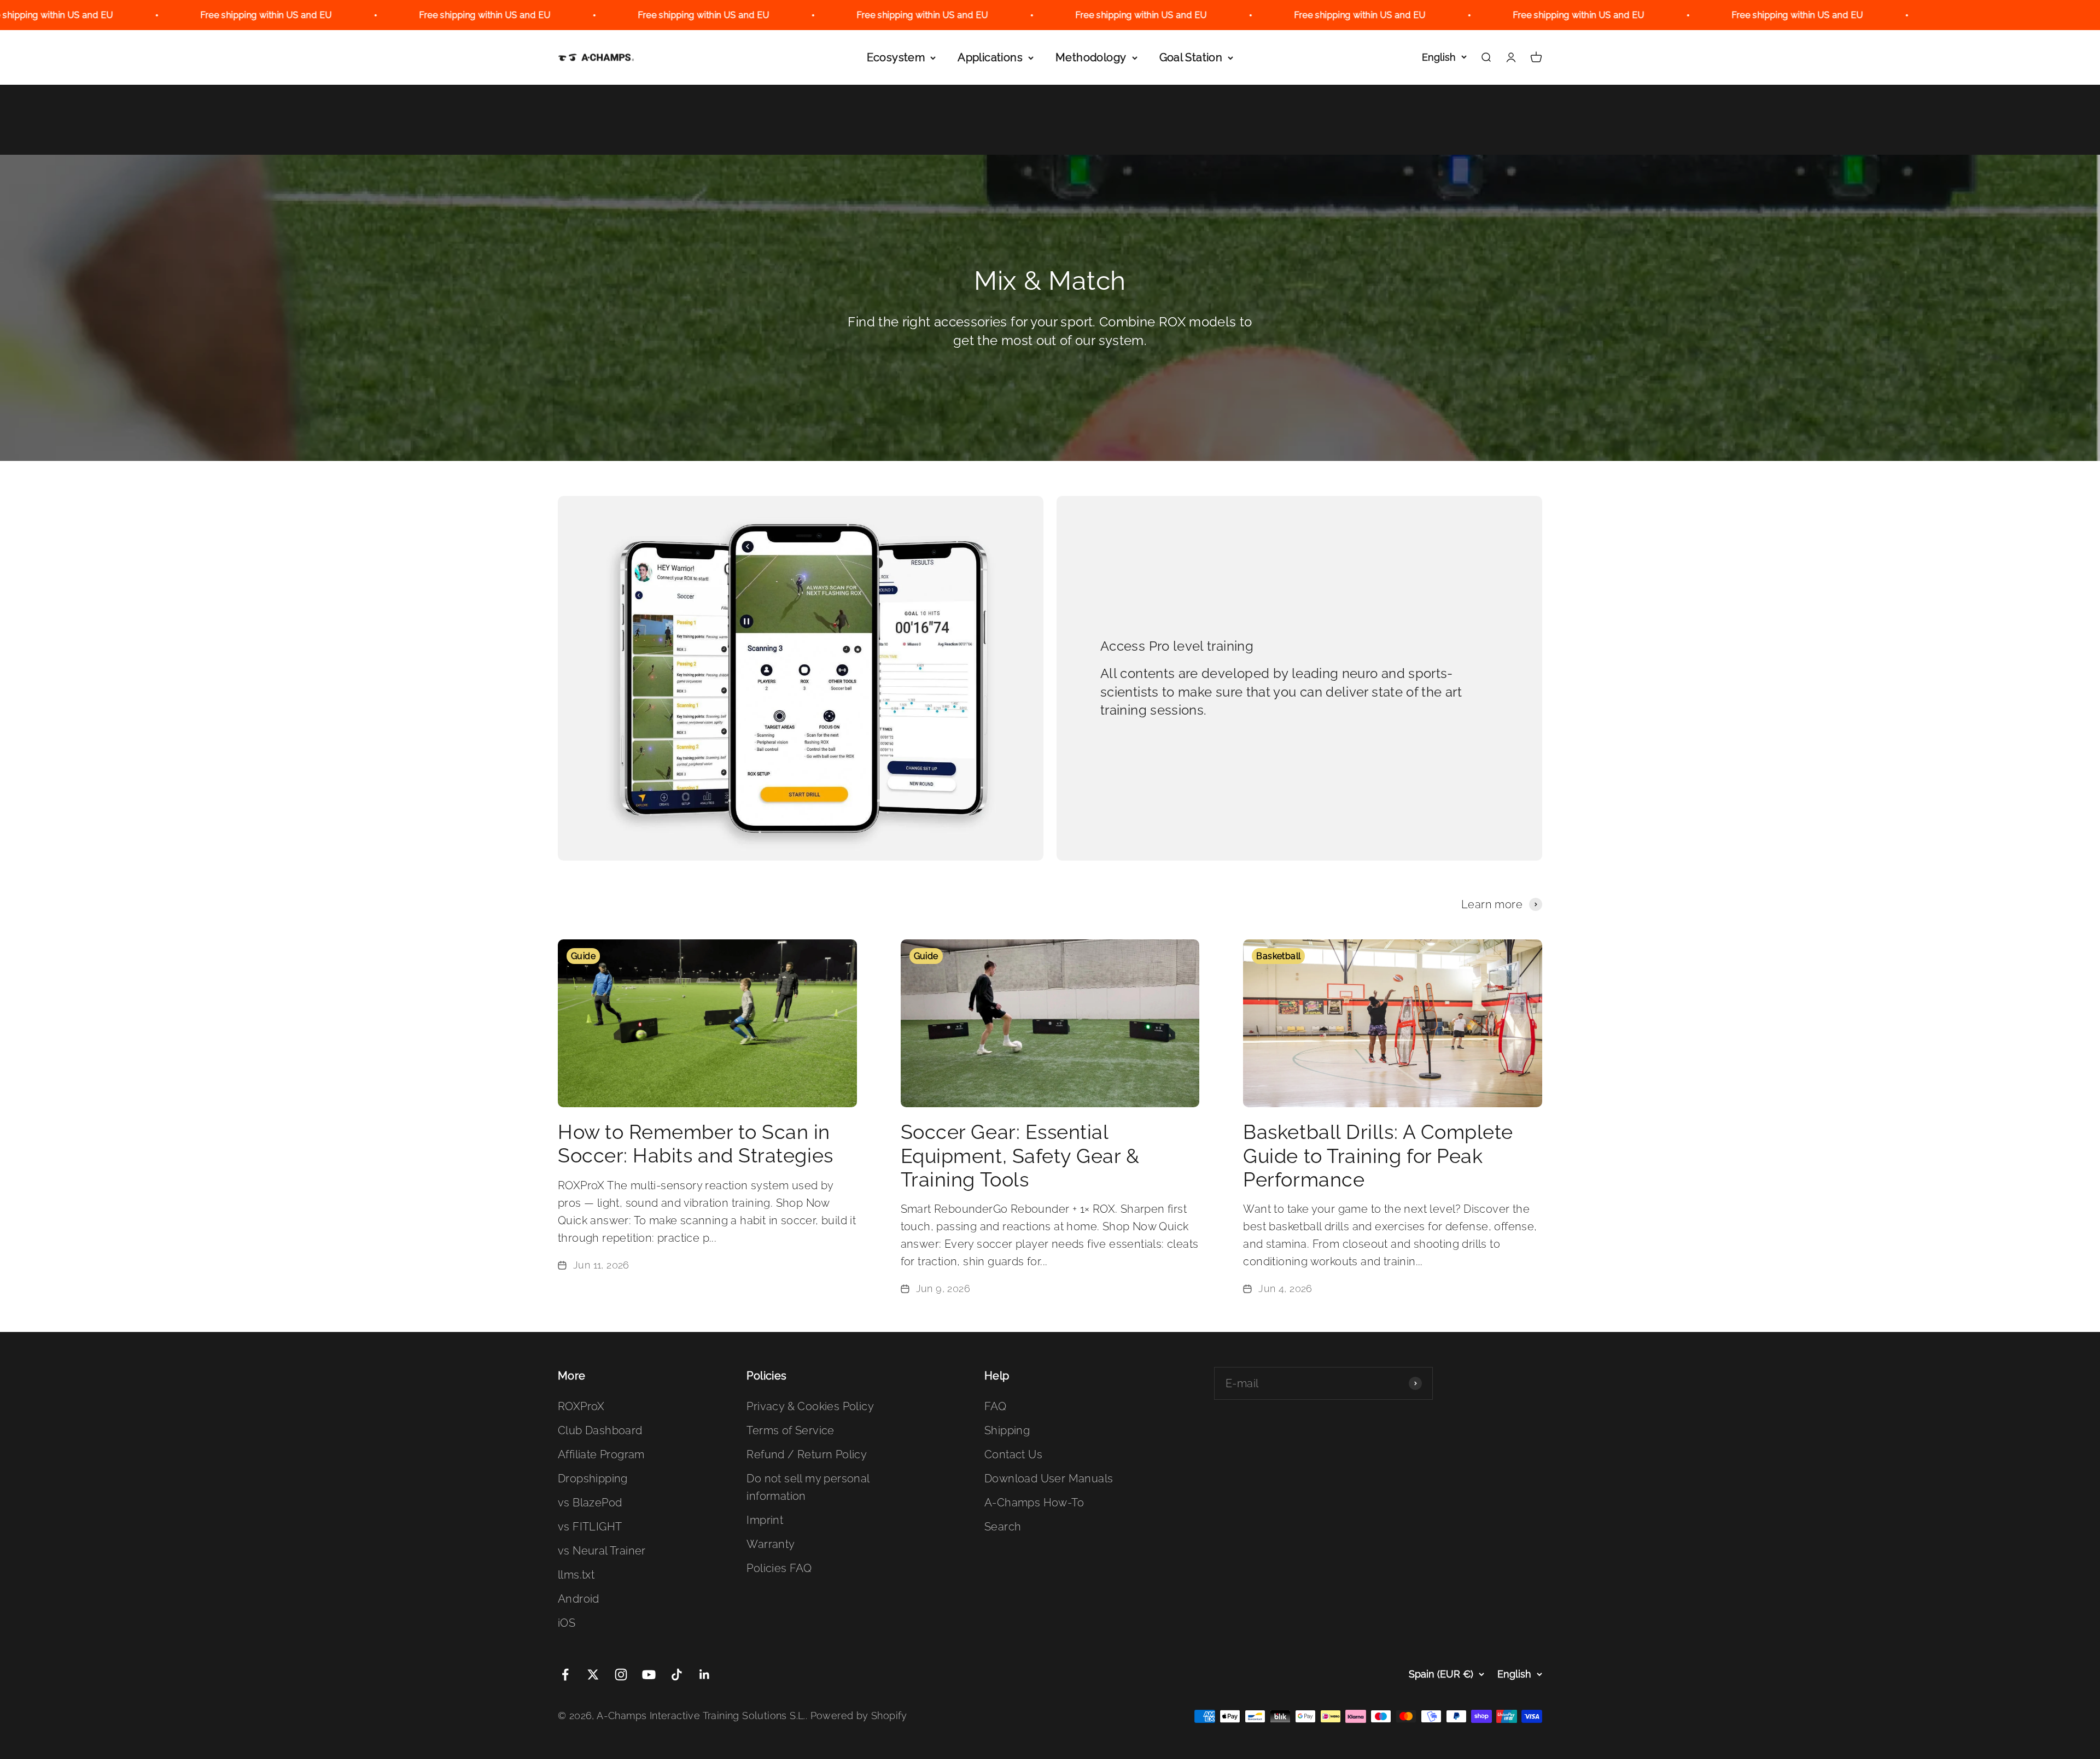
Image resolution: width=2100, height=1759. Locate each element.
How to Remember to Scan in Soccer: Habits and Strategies (696, 1144)
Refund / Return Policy (807, 1454)
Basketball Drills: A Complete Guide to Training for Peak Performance (1378, 1155)
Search (1003, 1527)
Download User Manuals (1049, 1479)
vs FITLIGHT (590, 1527)
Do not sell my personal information (808, 1487)
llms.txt (576, 1575)
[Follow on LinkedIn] (705, 1675)
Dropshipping (593, 1479)
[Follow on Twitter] (593, 1675)
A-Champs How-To (1034, 1503)
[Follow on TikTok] (677, 1675)
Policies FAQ (779, 1568)
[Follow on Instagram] (621, 1675)
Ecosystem (896, 57)
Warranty (771, 1544)
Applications (990, 57)
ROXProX (581, 1406)
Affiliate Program (601, 1454)
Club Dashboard (600, 1430)
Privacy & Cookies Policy (810, 1406)
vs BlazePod (590, 1503)
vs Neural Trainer (602, 1551)
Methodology (1091, 57)
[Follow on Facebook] (565, 1675)
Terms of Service (790, 1430)
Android (579, 1599)
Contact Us (1013, 1454)
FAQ (995, 1406)
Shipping (1007, 1430)
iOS (567, 1623)
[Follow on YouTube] (649, 1675)
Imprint (765, 1520)
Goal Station (1191, 57)
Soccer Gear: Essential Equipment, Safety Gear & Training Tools (1020, 1155)
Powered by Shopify (859, 1716)
